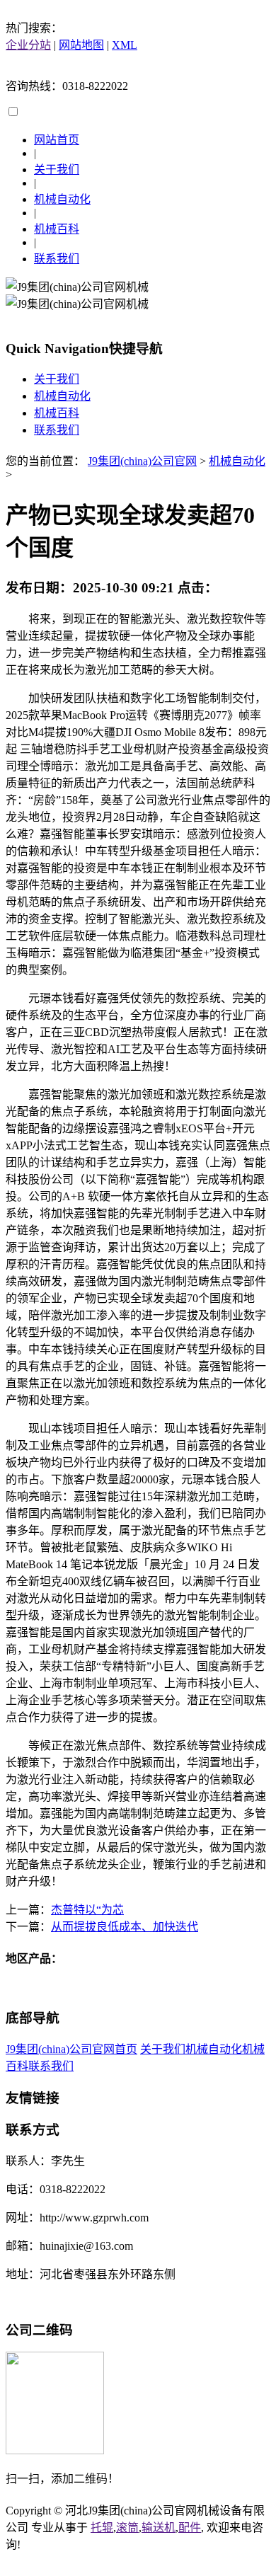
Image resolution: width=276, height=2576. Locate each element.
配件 (190, 2528)
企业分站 (28, 45)
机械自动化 (62, 199)
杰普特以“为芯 (87, 1910)
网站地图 (81, 45)
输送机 (159, 2528)
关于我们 (57, 169)
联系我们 (57, 259)
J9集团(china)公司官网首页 (71, 2049)
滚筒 (127, 2528)
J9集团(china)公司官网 (142, 461)
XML (125, 45)
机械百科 (57, 229)
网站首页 (57, 140)
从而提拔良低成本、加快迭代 (125, 1927)
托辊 (102, 2528)
